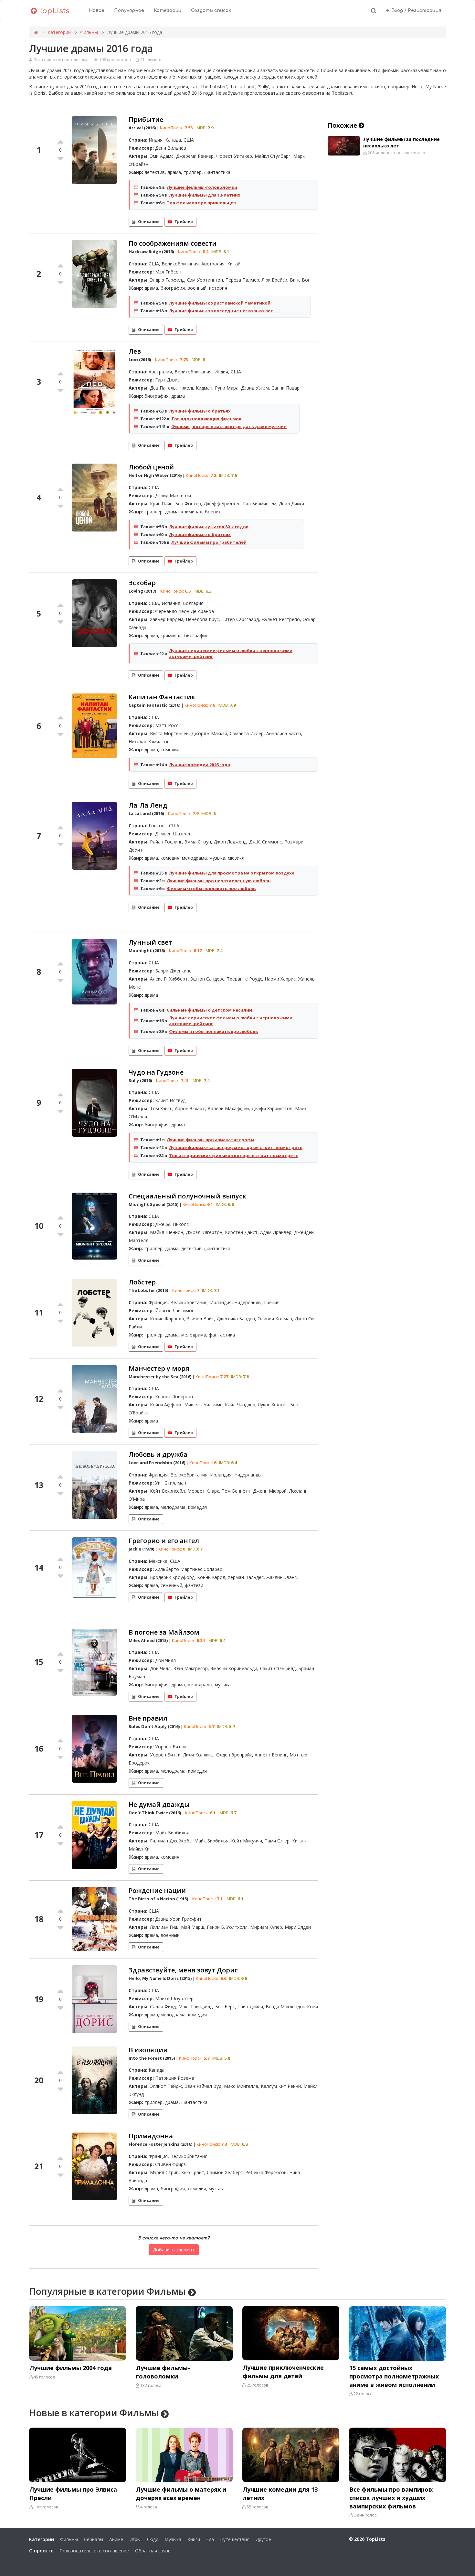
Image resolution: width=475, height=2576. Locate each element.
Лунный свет (150, 942)
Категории (168, 11)
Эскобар (142, 583)
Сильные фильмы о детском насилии (209, 1010)
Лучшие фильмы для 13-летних (205, 195)
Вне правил (148, 1718)
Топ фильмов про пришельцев (201, 203)
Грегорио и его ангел (164, 1541)
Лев (135, 351)
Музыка (173, 2539)
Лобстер (142, 1282)
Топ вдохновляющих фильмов (206, 419)
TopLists (53, 11)
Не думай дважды (159, 1804)
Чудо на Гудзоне (156, 1072)
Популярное (129, 11)
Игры (135, 2539)
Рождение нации (157, 1890)
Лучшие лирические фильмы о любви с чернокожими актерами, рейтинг (231, 653)
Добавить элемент (174, 2250)
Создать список (211, 11)
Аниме (116, 2539)
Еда (210, 2539)
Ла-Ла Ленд (148, 805)
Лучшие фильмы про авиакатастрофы (211, 1140)
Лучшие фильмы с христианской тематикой (220, 303)
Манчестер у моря (159, 1368)
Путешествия (235, 2539)
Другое (263, 2539)
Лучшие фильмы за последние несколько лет (221, 311)
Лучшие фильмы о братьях (200, 411)
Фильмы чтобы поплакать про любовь (211, 888)
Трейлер (184, 222)
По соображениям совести (173, 243)
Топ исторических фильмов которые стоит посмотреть (234, 1155)
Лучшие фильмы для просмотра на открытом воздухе (232, 873)
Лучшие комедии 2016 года (200, 765)
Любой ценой (151, 467)
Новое (97, 11)
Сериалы (94, 2539)
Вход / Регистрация (416, 11)
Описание (149, 222)
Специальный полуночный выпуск (187, 1196)
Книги (194, 2539)
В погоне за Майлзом (164, 1632)
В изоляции (148, 2050)
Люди (153, 2539)
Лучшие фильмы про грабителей (209, 542)
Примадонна (151, 2136)
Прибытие (146, 119)
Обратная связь (153, 2551)
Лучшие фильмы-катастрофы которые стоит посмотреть (236, 1147)
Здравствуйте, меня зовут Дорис (183, 1970)
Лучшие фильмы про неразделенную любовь (219, 881)
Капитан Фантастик (162, 697)
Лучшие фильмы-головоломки (202, 187)
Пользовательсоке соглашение (94, 2551)
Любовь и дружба (158, 1454)
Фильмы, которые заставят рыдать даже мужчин (229, 426)
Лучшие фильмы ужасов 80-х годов (209, 527)
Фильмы (89, 32)
